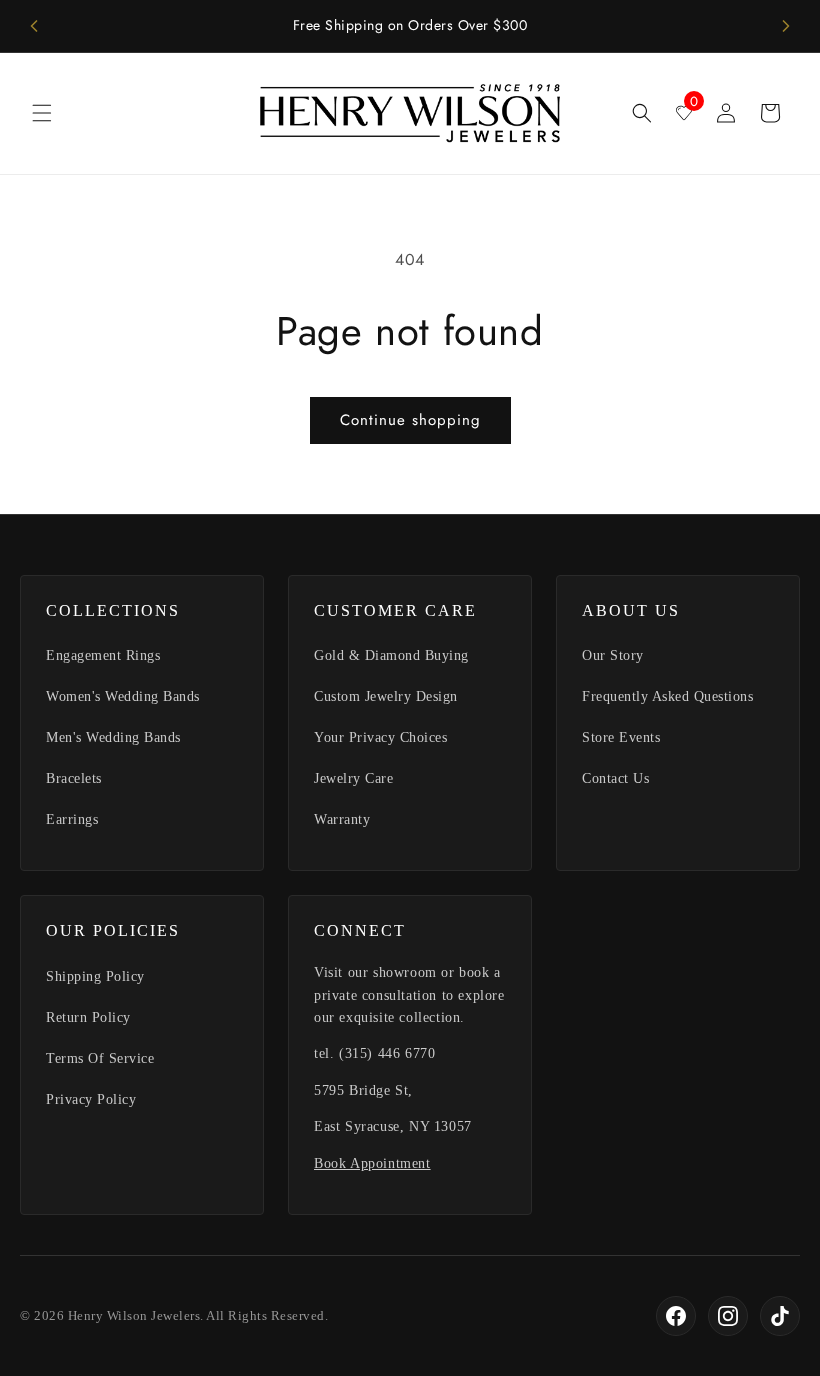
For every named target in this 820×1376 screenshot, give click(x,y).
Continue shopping (410, 420)
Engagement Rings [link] (103, 655)
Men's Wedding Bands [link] (113, 737)
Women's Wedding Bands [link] (123, 696)
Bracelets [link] (74, 778)
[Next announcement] (786, 26)
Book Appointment (372, 1163)
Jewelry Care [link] (353, 778)
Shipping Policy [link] (95, 976)
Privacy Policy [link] (91, 1099)
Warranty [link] (342, 819)
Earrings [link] (72, 819)
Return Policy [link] (88, 1017)
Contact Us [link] (615, 778)
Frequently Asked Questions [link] (667, 696)
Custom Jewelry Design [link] (386, 696)
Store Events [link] (621, 737)
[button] (42, 113)
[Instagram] (728, 1316)
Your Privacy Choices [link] (380, 737)
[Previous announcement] (34, 26)
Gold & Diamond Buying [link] (391, 655)
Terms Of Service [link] (100, 1058)
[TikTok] (780, 1316)
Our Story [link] (613, 655)
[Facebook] (676, 1316)
